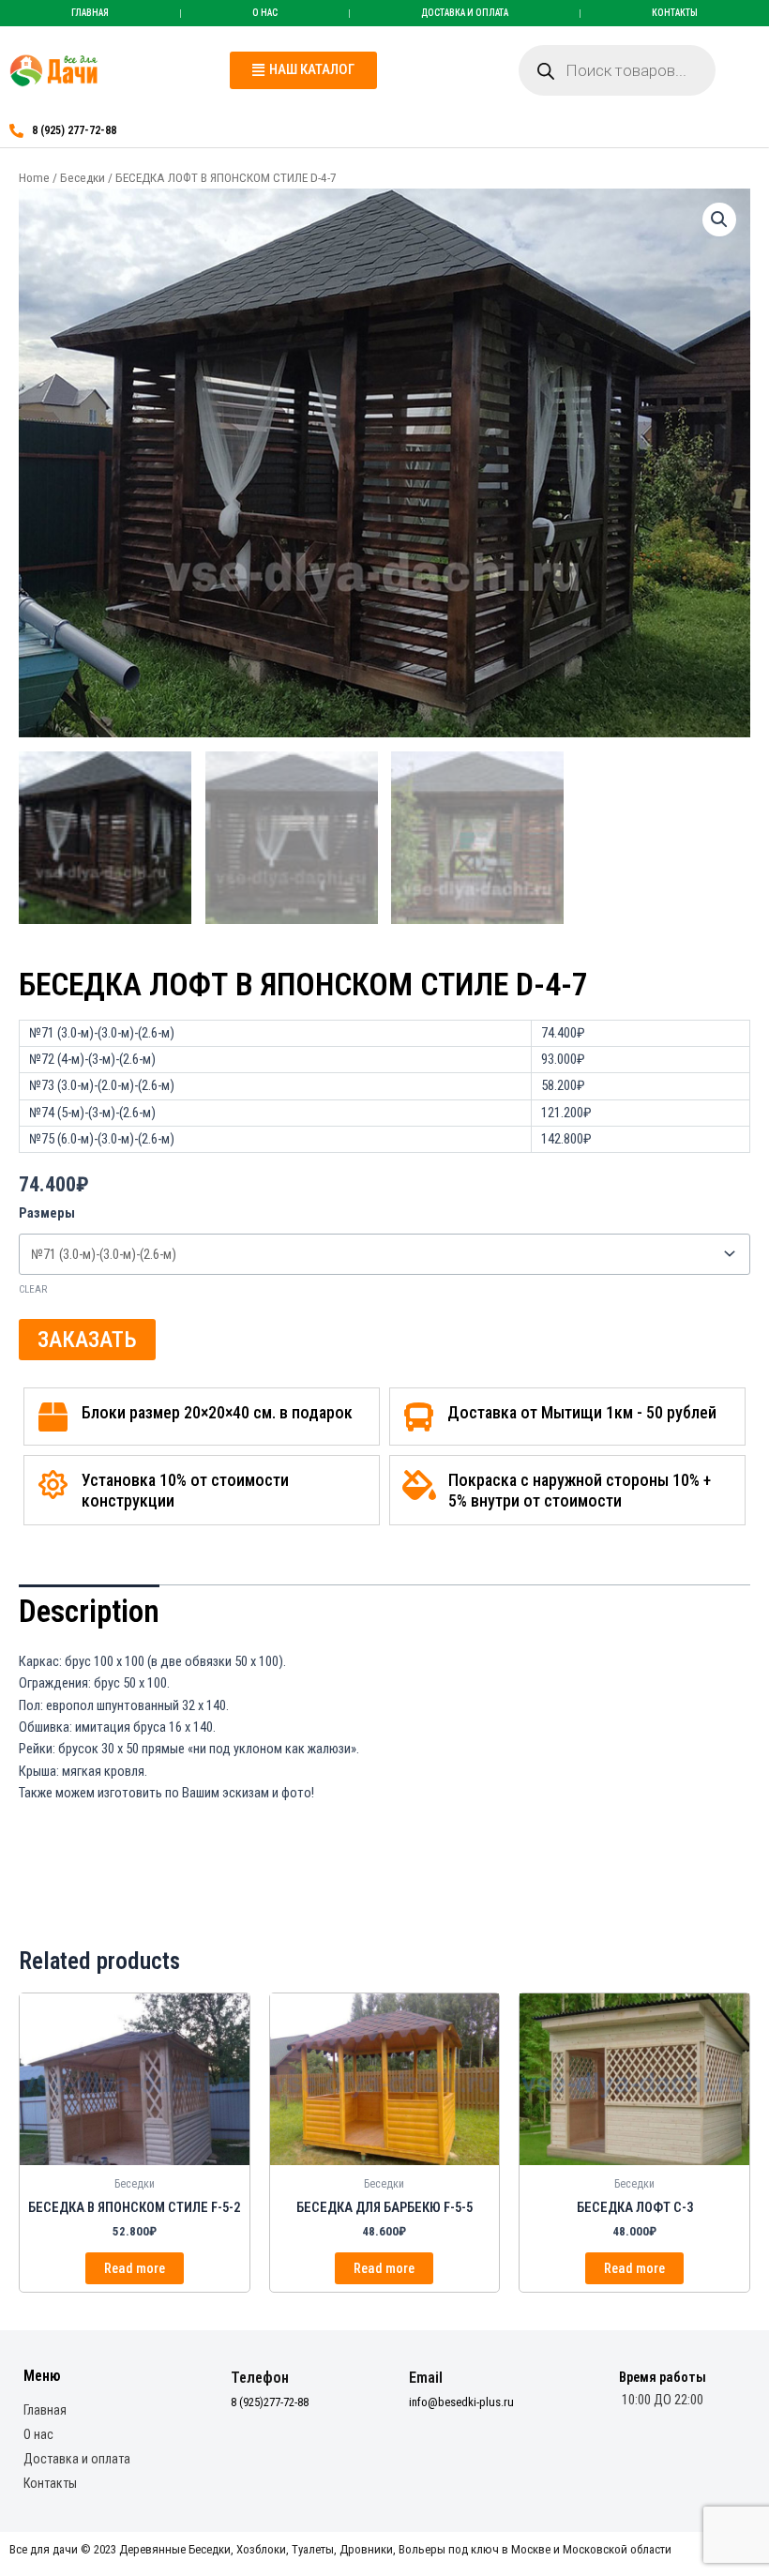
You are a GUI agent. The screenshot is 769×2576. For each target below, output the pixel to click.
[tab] (89, 1611)
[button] (303, 70)
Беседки (83, 178)
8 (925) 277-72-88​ (74, 130)
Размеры (47, 1213)
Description (89, 1611)
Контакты (675, 13)
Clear (33, 1289)
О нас (265, 13)
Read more (135, 2268)
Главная (90, 13)
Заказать (87, 1340)
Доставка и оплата (465, 13)
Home (34, 178)
